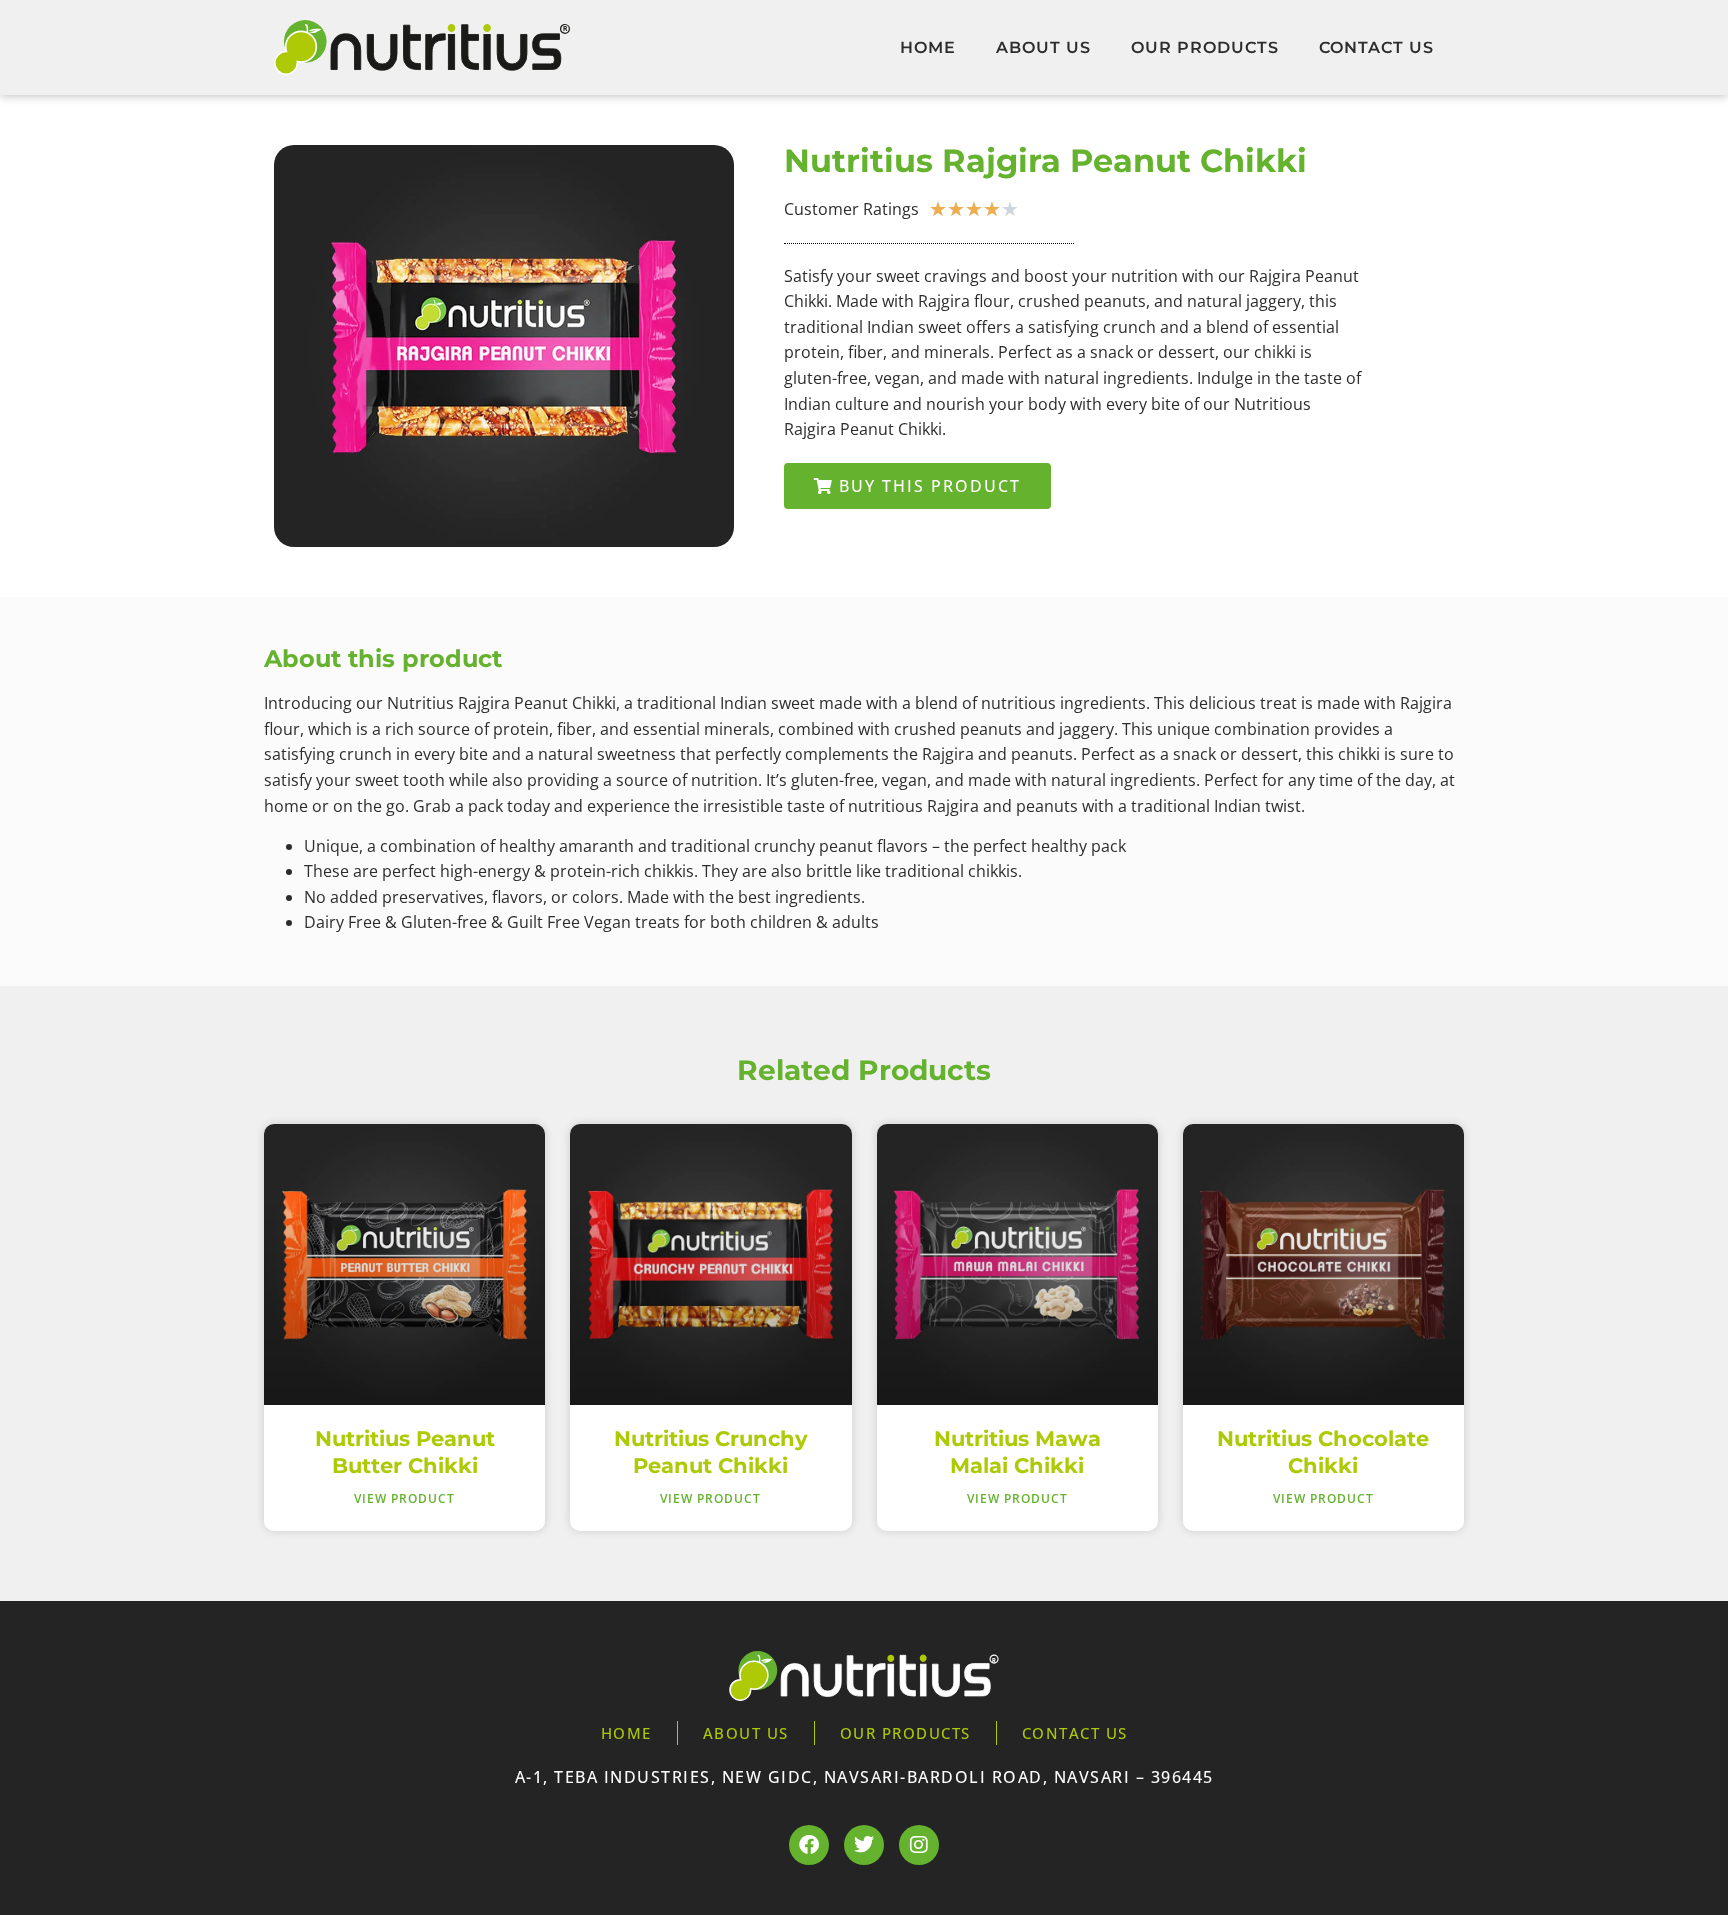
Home (928, 47)
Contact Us (1376, 47)
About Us (1043, 47)
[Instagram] (919, 1845)
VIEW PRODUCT (404, 1498)
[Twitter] (864, 1845)
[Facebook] (809, 1845)
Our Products (1205, 47)
